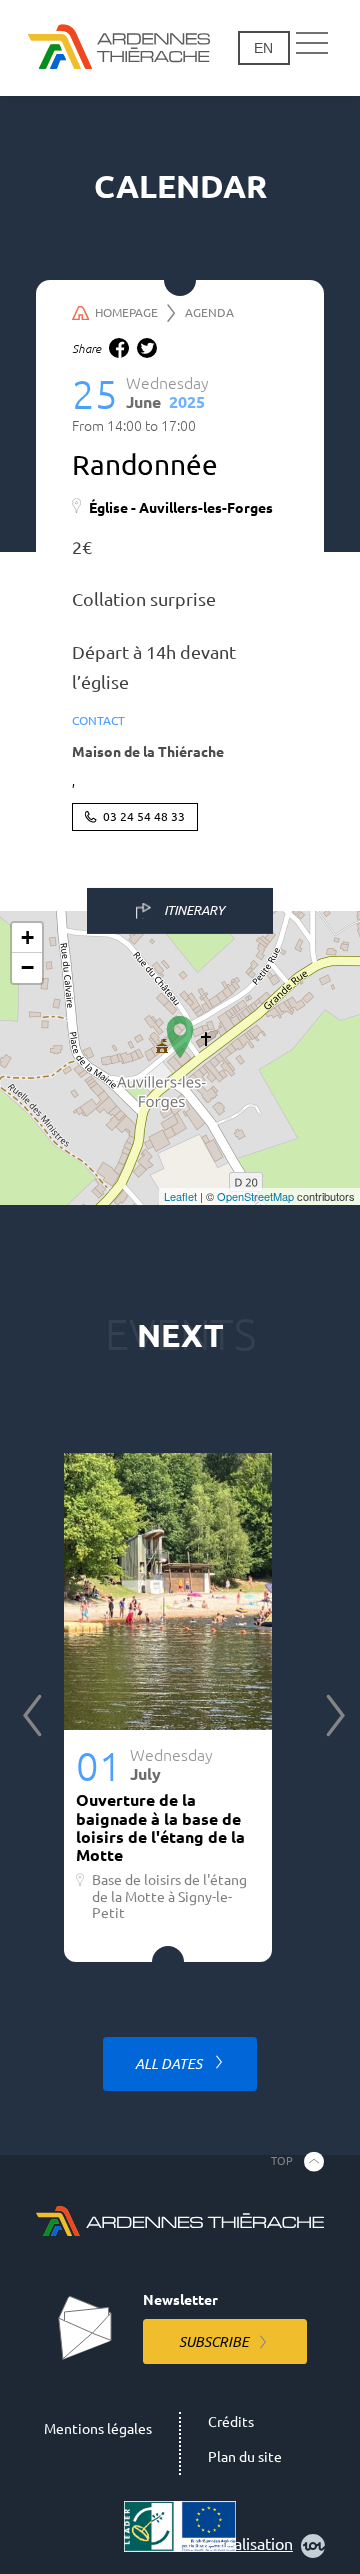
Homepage (126, 312)
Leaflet (180, 1196)
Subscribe (214, 2342)
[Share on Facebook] (119, 348)
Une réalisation (239, 2544)
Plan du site (245, 2457)
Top (282, 2161)
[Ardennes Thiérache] (119, 48)
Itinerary (194, 910)
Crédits (231, 2422)
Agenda (209, 312)
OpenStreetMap (255, 1196)
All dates (170, 2064)
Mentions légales (98, 2429)
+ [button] (27, 937)
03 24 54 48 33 (144, 816)
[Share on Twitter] (147, 348)
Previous (32, 1715)
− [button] (27, 967)
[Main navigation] (312, 44)
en (263, 48)
